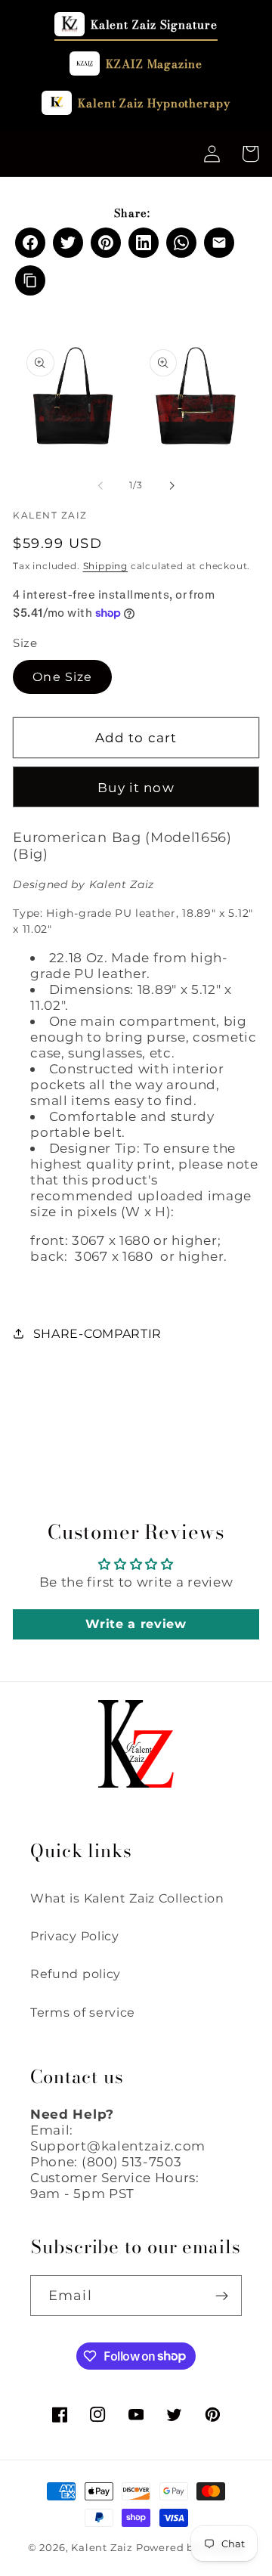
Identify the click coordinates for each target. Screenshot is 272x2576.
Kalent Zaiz (102, 2548)
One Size (62, 677)
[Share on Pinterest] (106, 243)
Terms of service (83, 2012)
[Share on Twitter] (68, 243)
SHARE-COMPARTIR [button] (97, 1333)
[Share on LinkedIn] (144, 243)
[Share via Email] (219, 243)
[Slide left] (100, 485)
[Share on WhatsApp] (181, 243)
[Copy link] (30, 280)
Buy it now (136, 787)
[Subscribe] (222, 2296)
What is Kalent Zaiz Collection (127, 1898)
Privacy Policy (75, 1936)
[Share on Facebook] (30, 243)
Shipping (105, 566)
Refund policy (76, 1974)
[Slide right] (172, 485)
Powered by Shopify (190, 2548)
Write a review (136, 1624)
